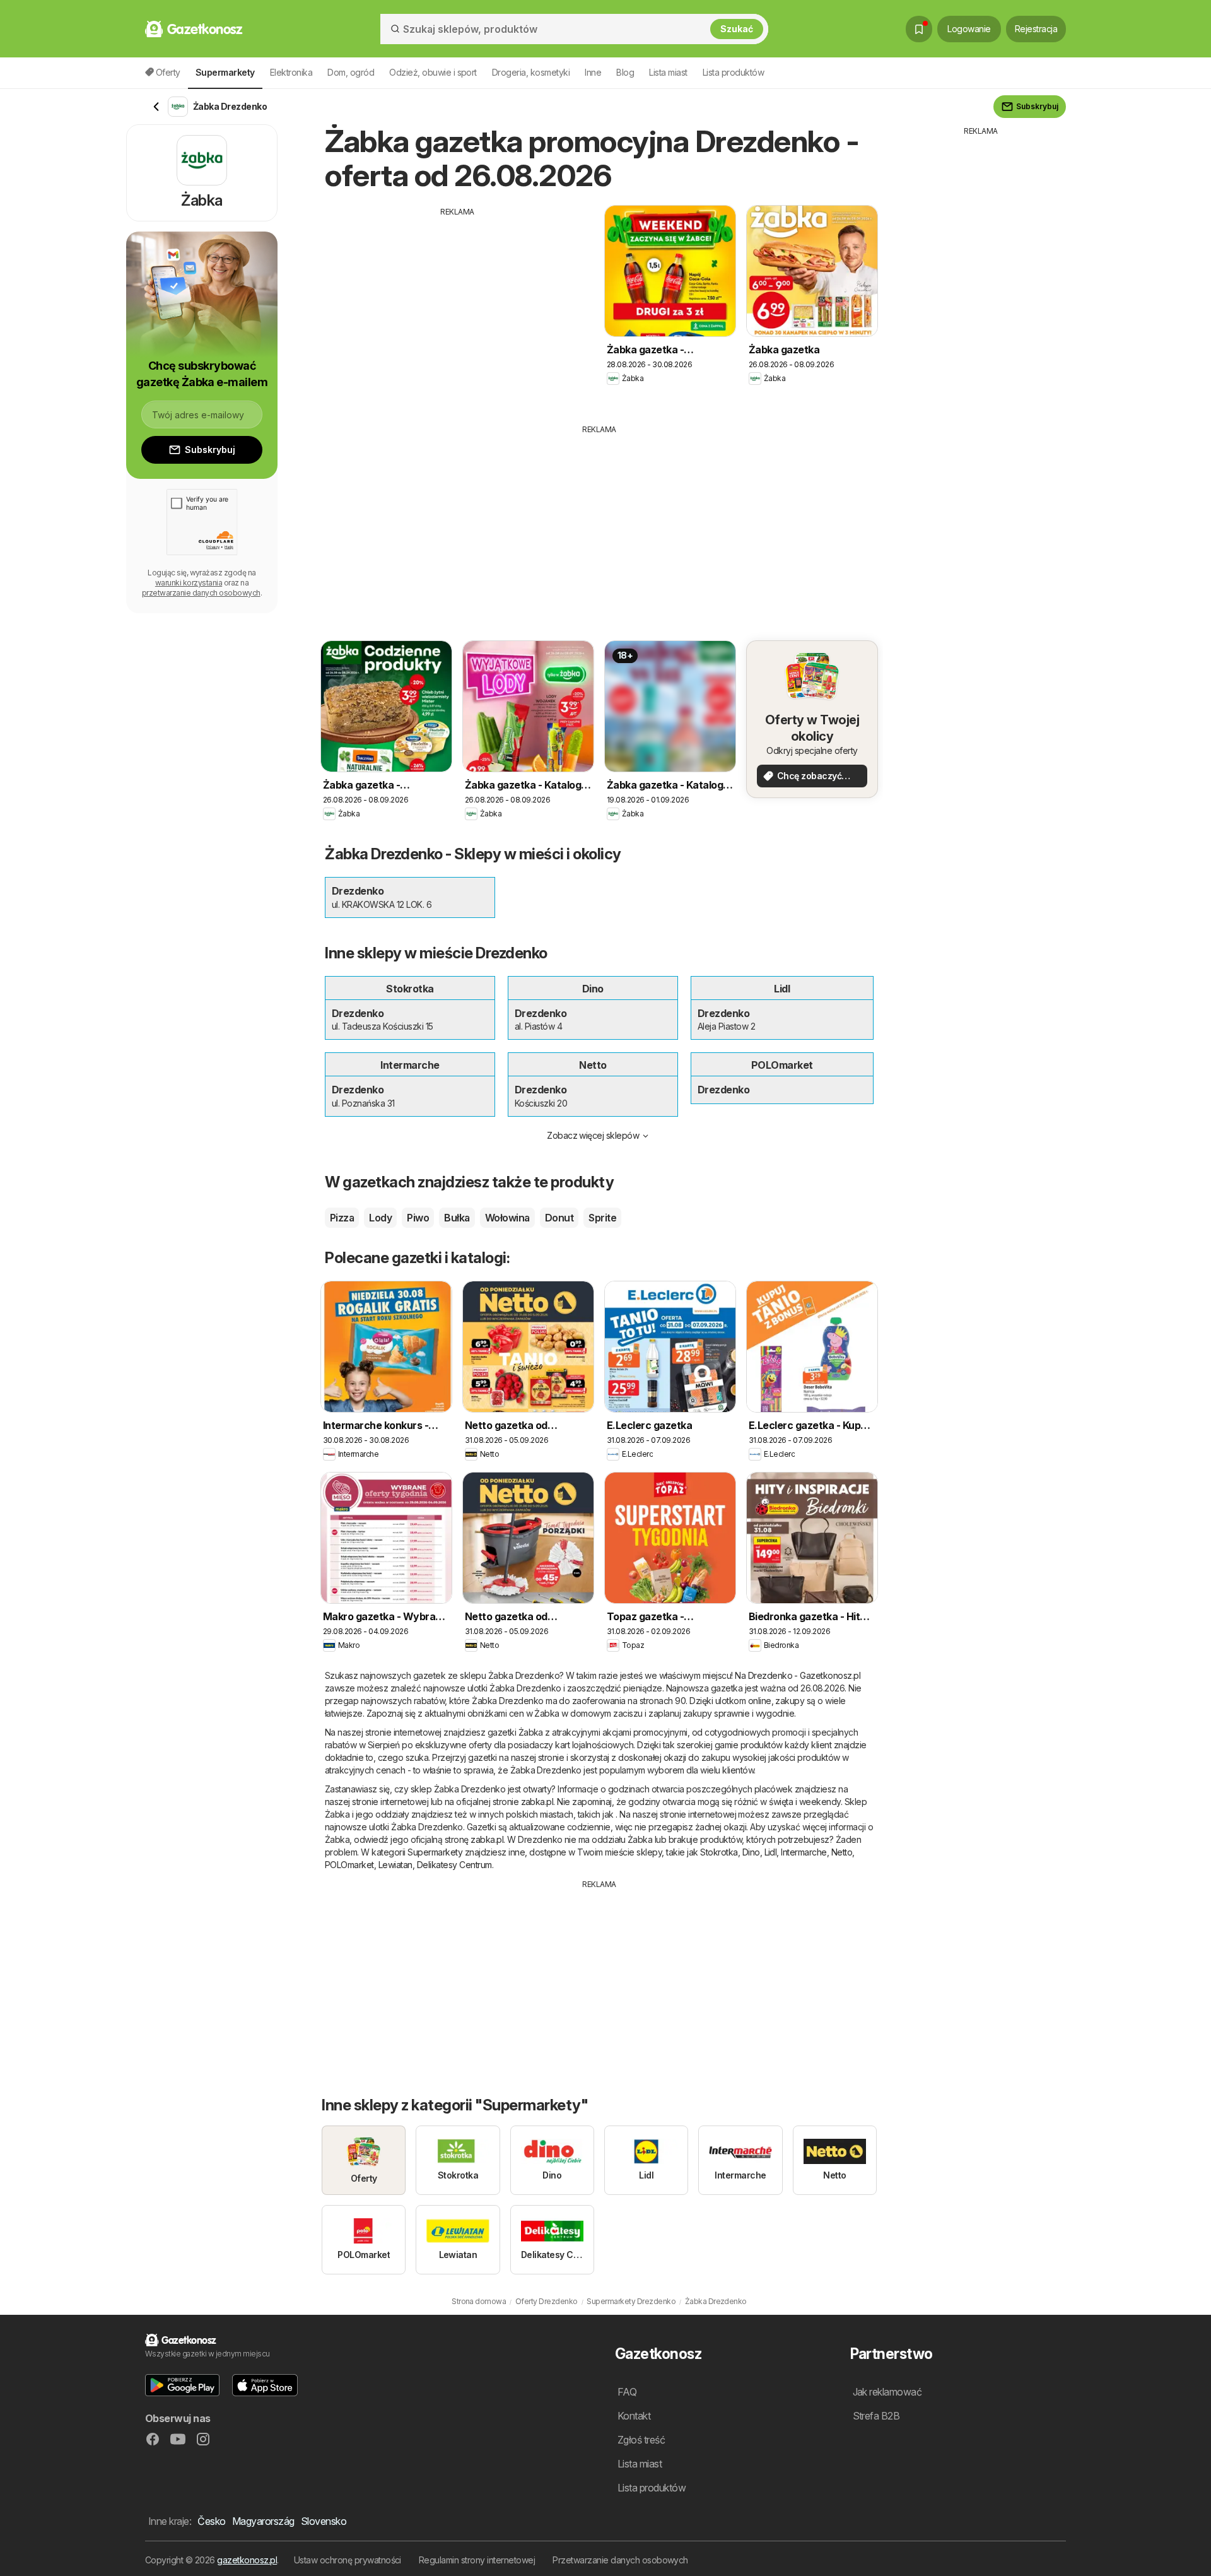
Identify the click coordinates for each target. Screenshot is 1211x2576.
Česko (211, 2521)
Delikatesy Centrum (454, 1865)
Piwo (418, 1218)
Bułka (457, 1218)
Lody (380, 1218)
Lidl (771, 1852)
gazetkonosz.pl (247, 2560)
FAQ (627, 2392)
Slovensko (324, 2521)
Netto (842, 1852)
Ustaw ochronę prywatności (348, 2560)
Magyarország (263, 2521)
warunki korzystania (189, 583)
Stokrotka (719, 1852)
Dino (751, 1852)
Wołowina (507, 1218)
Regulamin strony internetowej (477, 2560)
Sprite (602, 1218)
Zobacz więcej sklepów (593, 1135)
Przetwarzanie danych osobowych (620, 2560)
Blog (625, 72)
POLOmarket (349, 1865)
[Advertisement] (457, 306)
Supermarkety (435, 1852)
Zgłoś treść (641, 2440)
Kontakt (634, 2416)
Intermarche (804, 1852)
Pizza (342, 1218)
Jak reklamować (887, 2392)
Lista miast (668, 72)
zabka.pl (537, 1802)
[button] (182, 2385)
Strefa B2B (876, 2416)
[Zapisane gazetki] (919, 29)
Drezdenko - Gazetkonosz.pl (804, 1675)
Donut (559, 1218)
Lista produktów (733, 72)
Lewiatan (395, 1865)
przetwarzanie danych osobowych (201, 593)
